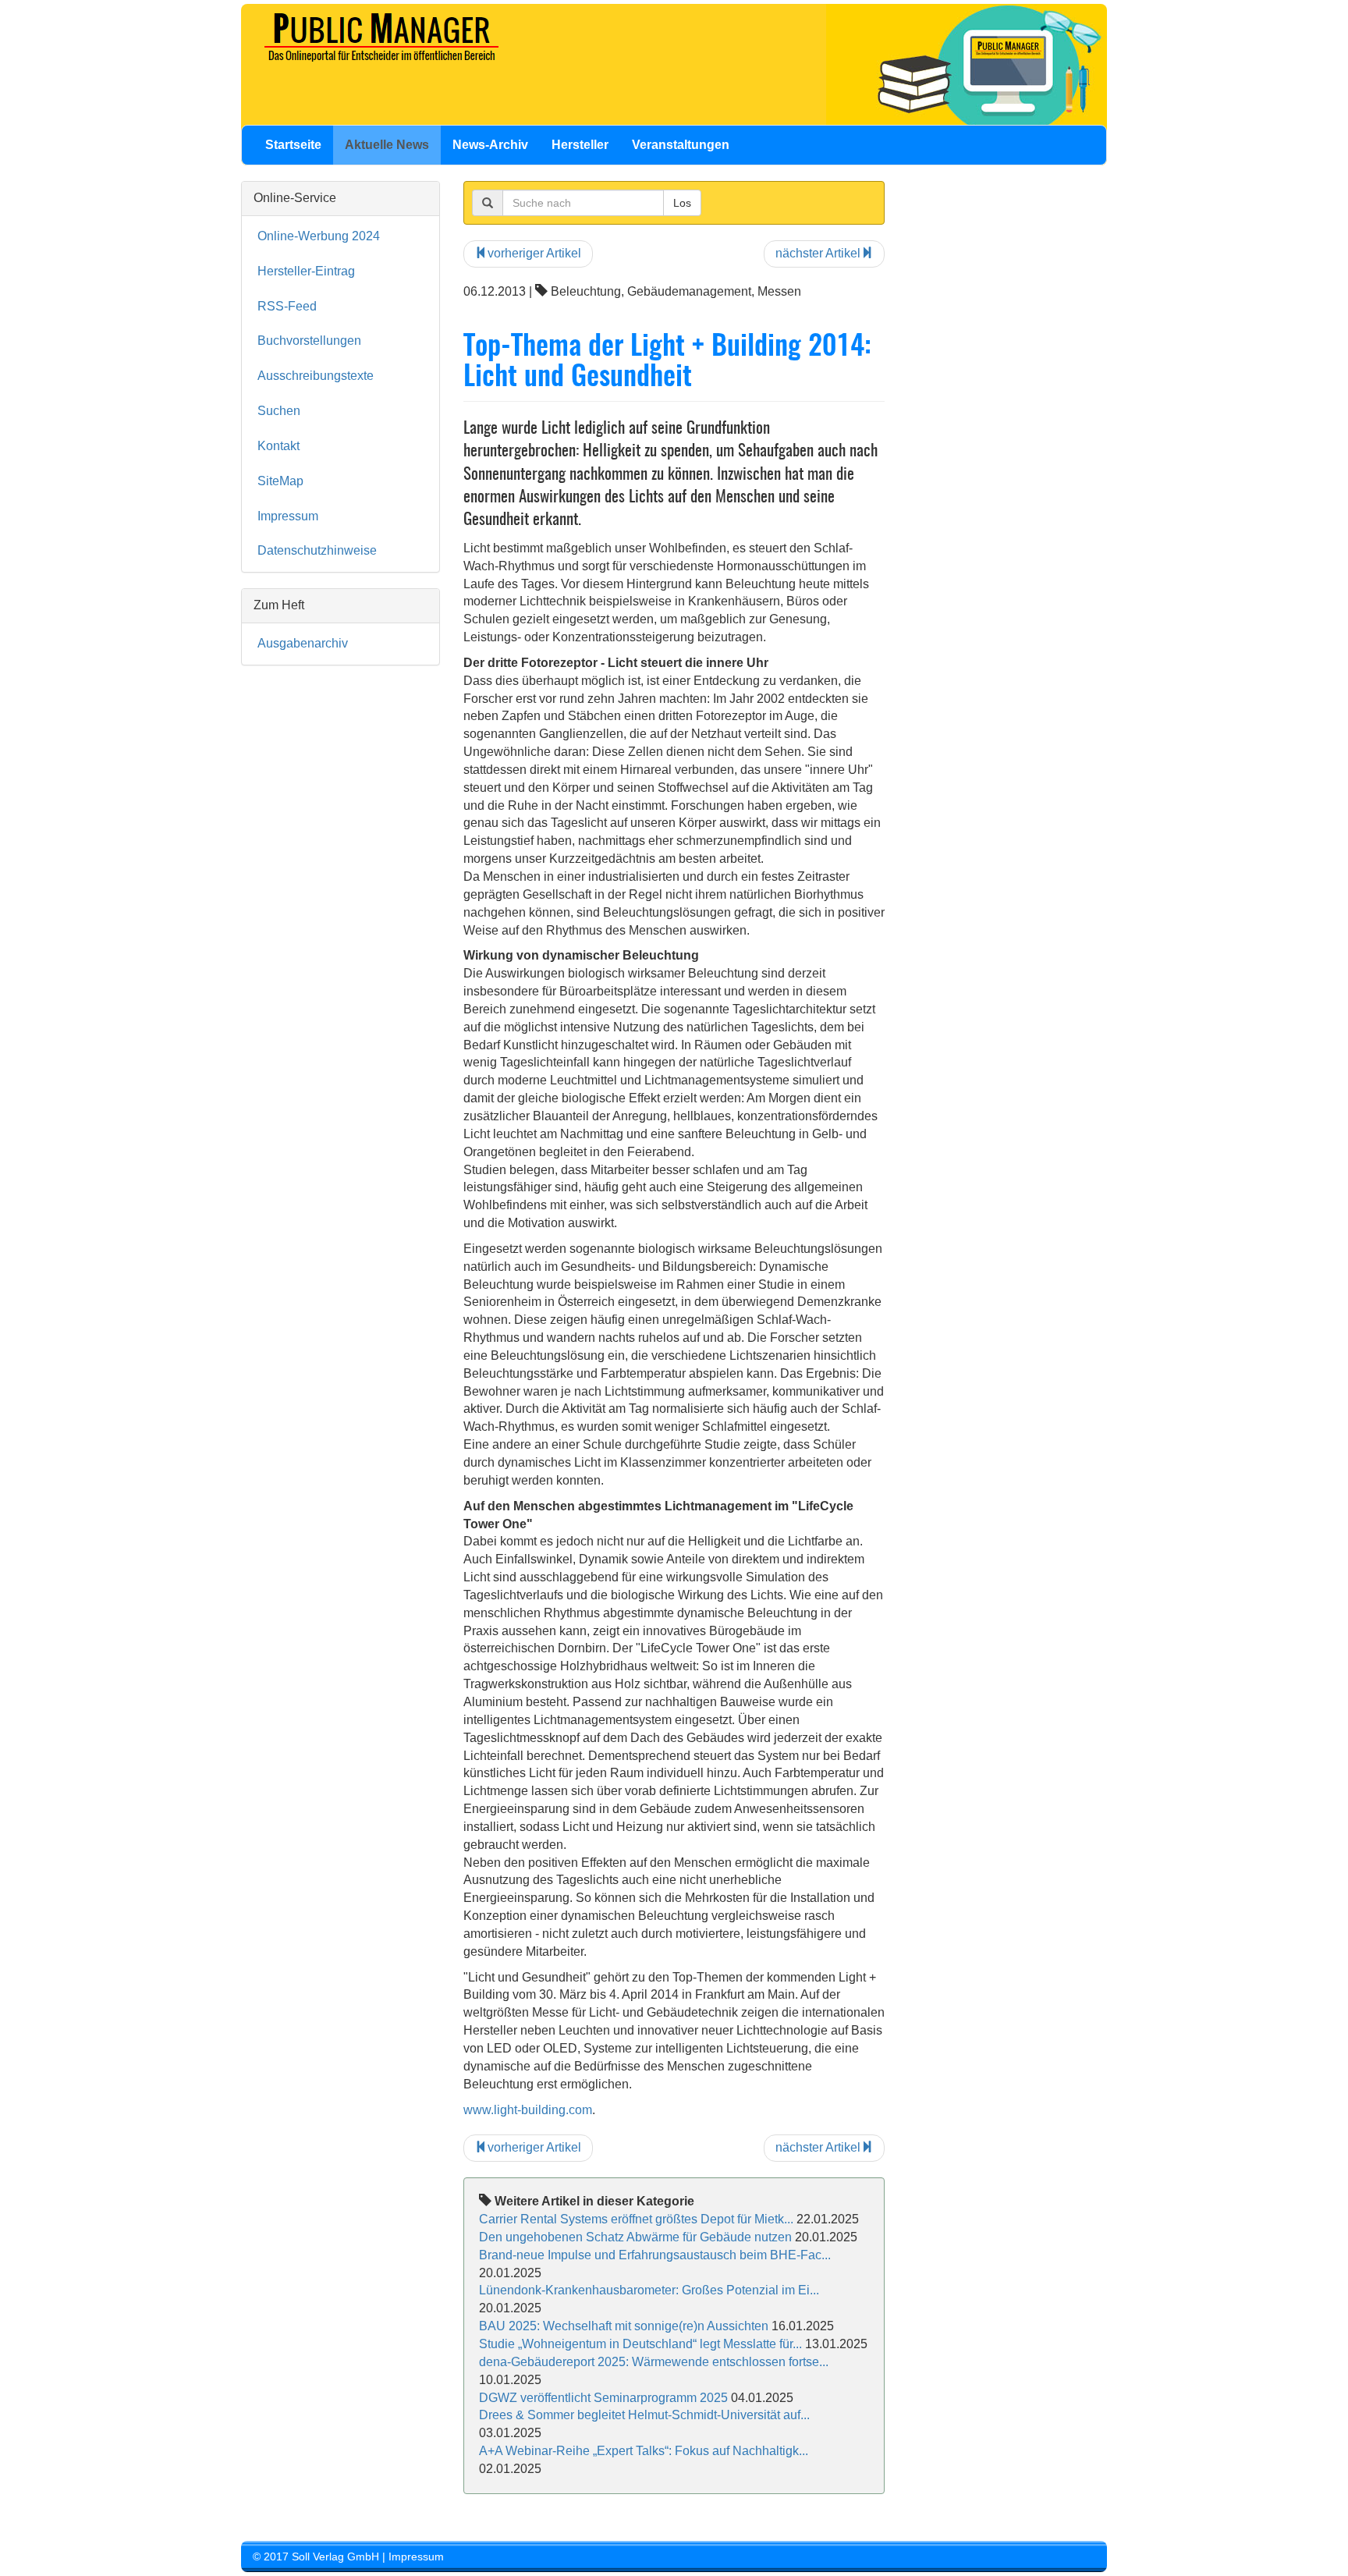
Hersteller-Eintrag (306, 271)
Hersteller (580, 145)
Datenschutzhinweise (317, 550)
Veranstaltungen (681, 145)
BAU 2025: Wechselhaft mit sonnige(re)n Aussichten (625, 2326)
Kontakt (278, 446)
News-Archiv (490, 145)
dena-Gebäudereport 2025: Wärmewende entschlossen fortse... (654, 2362)
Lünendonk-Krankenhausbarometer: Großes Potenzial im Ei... (649, 2290)
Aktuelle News (387, 145)
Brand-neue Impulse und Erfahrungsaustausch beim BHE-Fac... (655, 2255)
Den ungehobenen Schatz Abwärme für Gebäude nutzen (635, 2237)
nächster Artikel (818, 253)
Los (682, 203)
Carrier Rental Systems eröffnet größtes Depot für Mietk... (636, 2219)
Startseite (293, 145)
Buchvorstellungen (309, 341)
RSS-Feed (287, 306)
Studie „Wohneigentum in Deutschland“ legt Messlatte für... (640, 2344)
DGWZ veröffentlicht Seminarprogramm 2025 (603, 2398)
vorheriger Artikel (534, 253)
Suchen (279, 411)
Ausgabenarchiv (303, 643)
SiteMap (280, 481)
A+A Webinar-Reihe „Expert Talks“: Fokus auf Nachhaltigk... (644, 2451)
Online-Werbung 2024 (319, 236)
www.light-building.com (528, 2110)
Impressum (288, 516)
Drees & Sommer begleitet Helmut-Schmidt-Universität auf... (644, 2415)
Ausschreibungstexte (316, 376)
